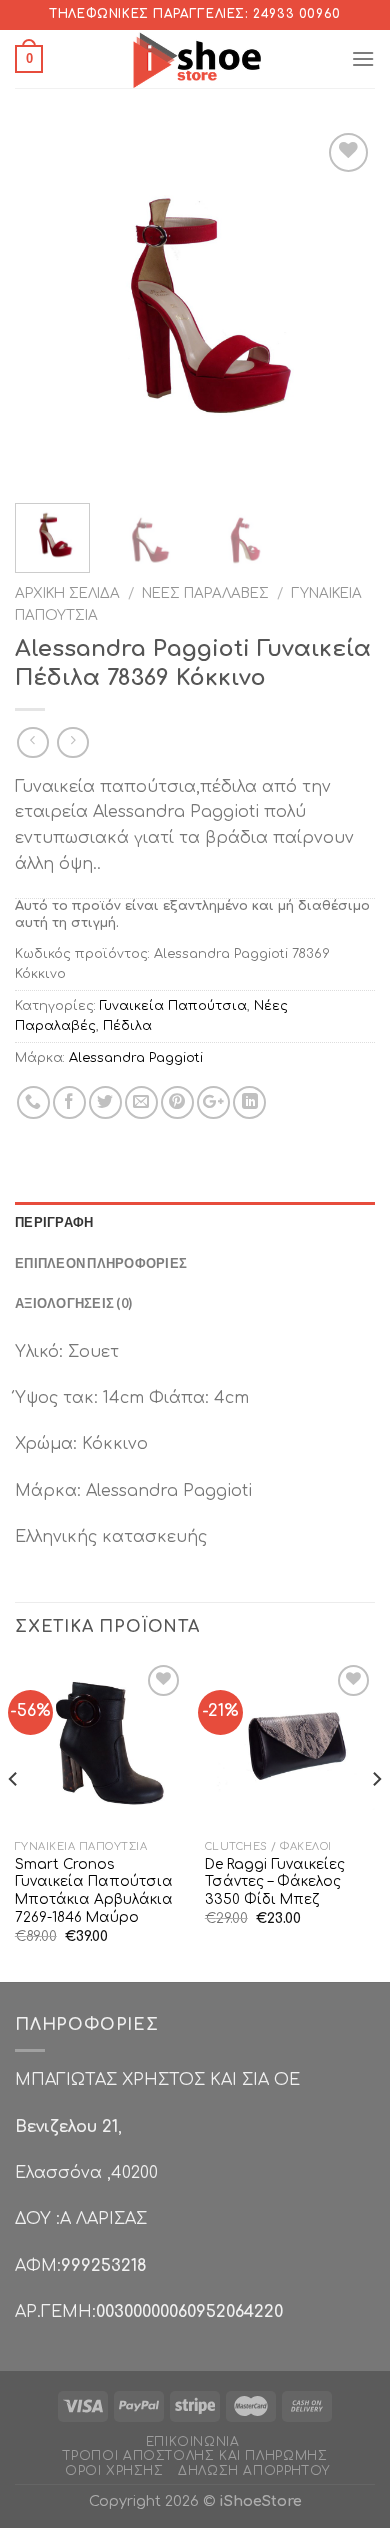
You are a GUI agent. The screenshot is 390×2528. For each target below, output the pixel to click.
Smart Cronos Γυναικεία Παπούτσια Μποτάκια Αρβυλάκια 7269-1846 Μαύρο (94, 1891)
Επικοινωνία (193, 2442)
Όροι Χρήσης (114, 2471)
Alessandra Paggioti (136, 1058)
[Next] (343, 308)
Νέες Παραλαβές (205, 593)
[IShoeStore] (195, 59)
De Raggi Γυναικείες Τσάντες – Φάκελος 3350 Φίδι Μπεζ (275, 1882)
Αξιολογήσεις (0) (73, 1303)
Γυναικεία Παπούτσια (173, 1006)
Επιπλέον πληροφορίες (101, 1263)
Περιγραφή (54, 1222)
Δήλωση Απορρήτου (254, 2471)
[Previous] (47, 308)
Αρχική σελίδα (67, 593)
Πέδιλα (127, 1026)
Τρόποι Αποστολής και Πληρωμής (195, 2456)
